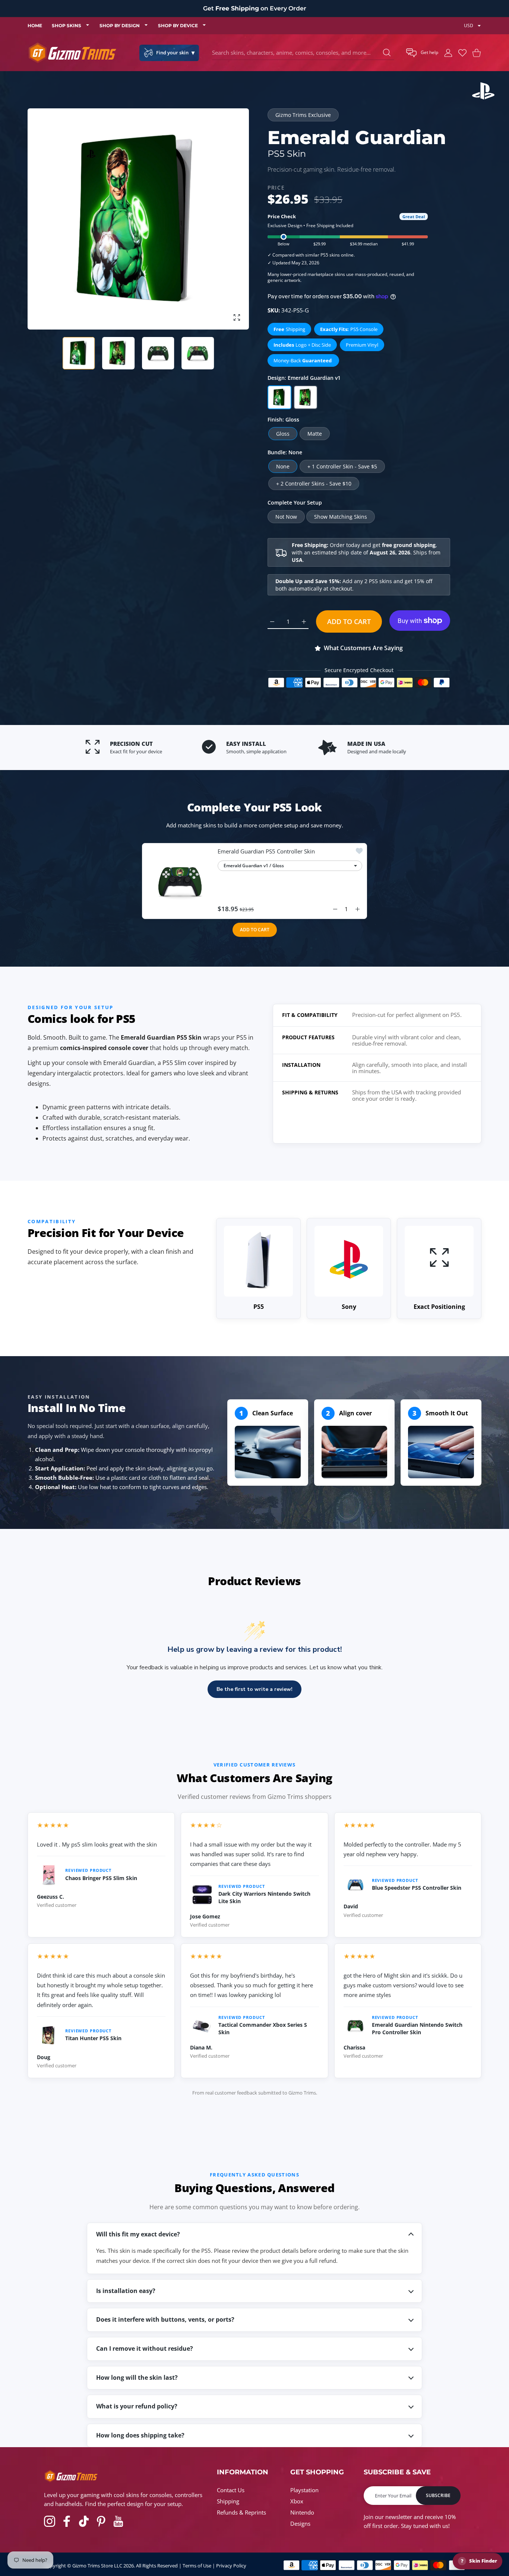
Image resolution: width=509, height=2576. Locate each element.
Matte (315, 434)
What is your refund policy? (137, 2406)
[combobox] (303, 53)
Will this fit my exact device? (138, 2234)
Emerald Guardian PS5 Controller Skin (266, 851)
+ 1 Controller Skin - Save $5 (342, 466)
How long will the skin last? (137, 2378)
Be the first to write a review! (255, 1689)
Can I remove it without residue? (145, 2348)
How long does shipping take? (140, 2435)
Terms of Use (197, 2566)
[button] (422, 53)
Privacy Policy (231, 2566)
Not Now (286, 517)
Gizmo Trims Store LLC (97, 2566)
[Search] (387, 53)
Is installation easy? (126, 2291)
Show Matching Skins (341, 517)
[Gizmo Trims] (72, 53)
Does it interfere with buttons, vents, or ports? (165, 2319)
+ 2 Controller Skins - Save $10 (314, 484)
